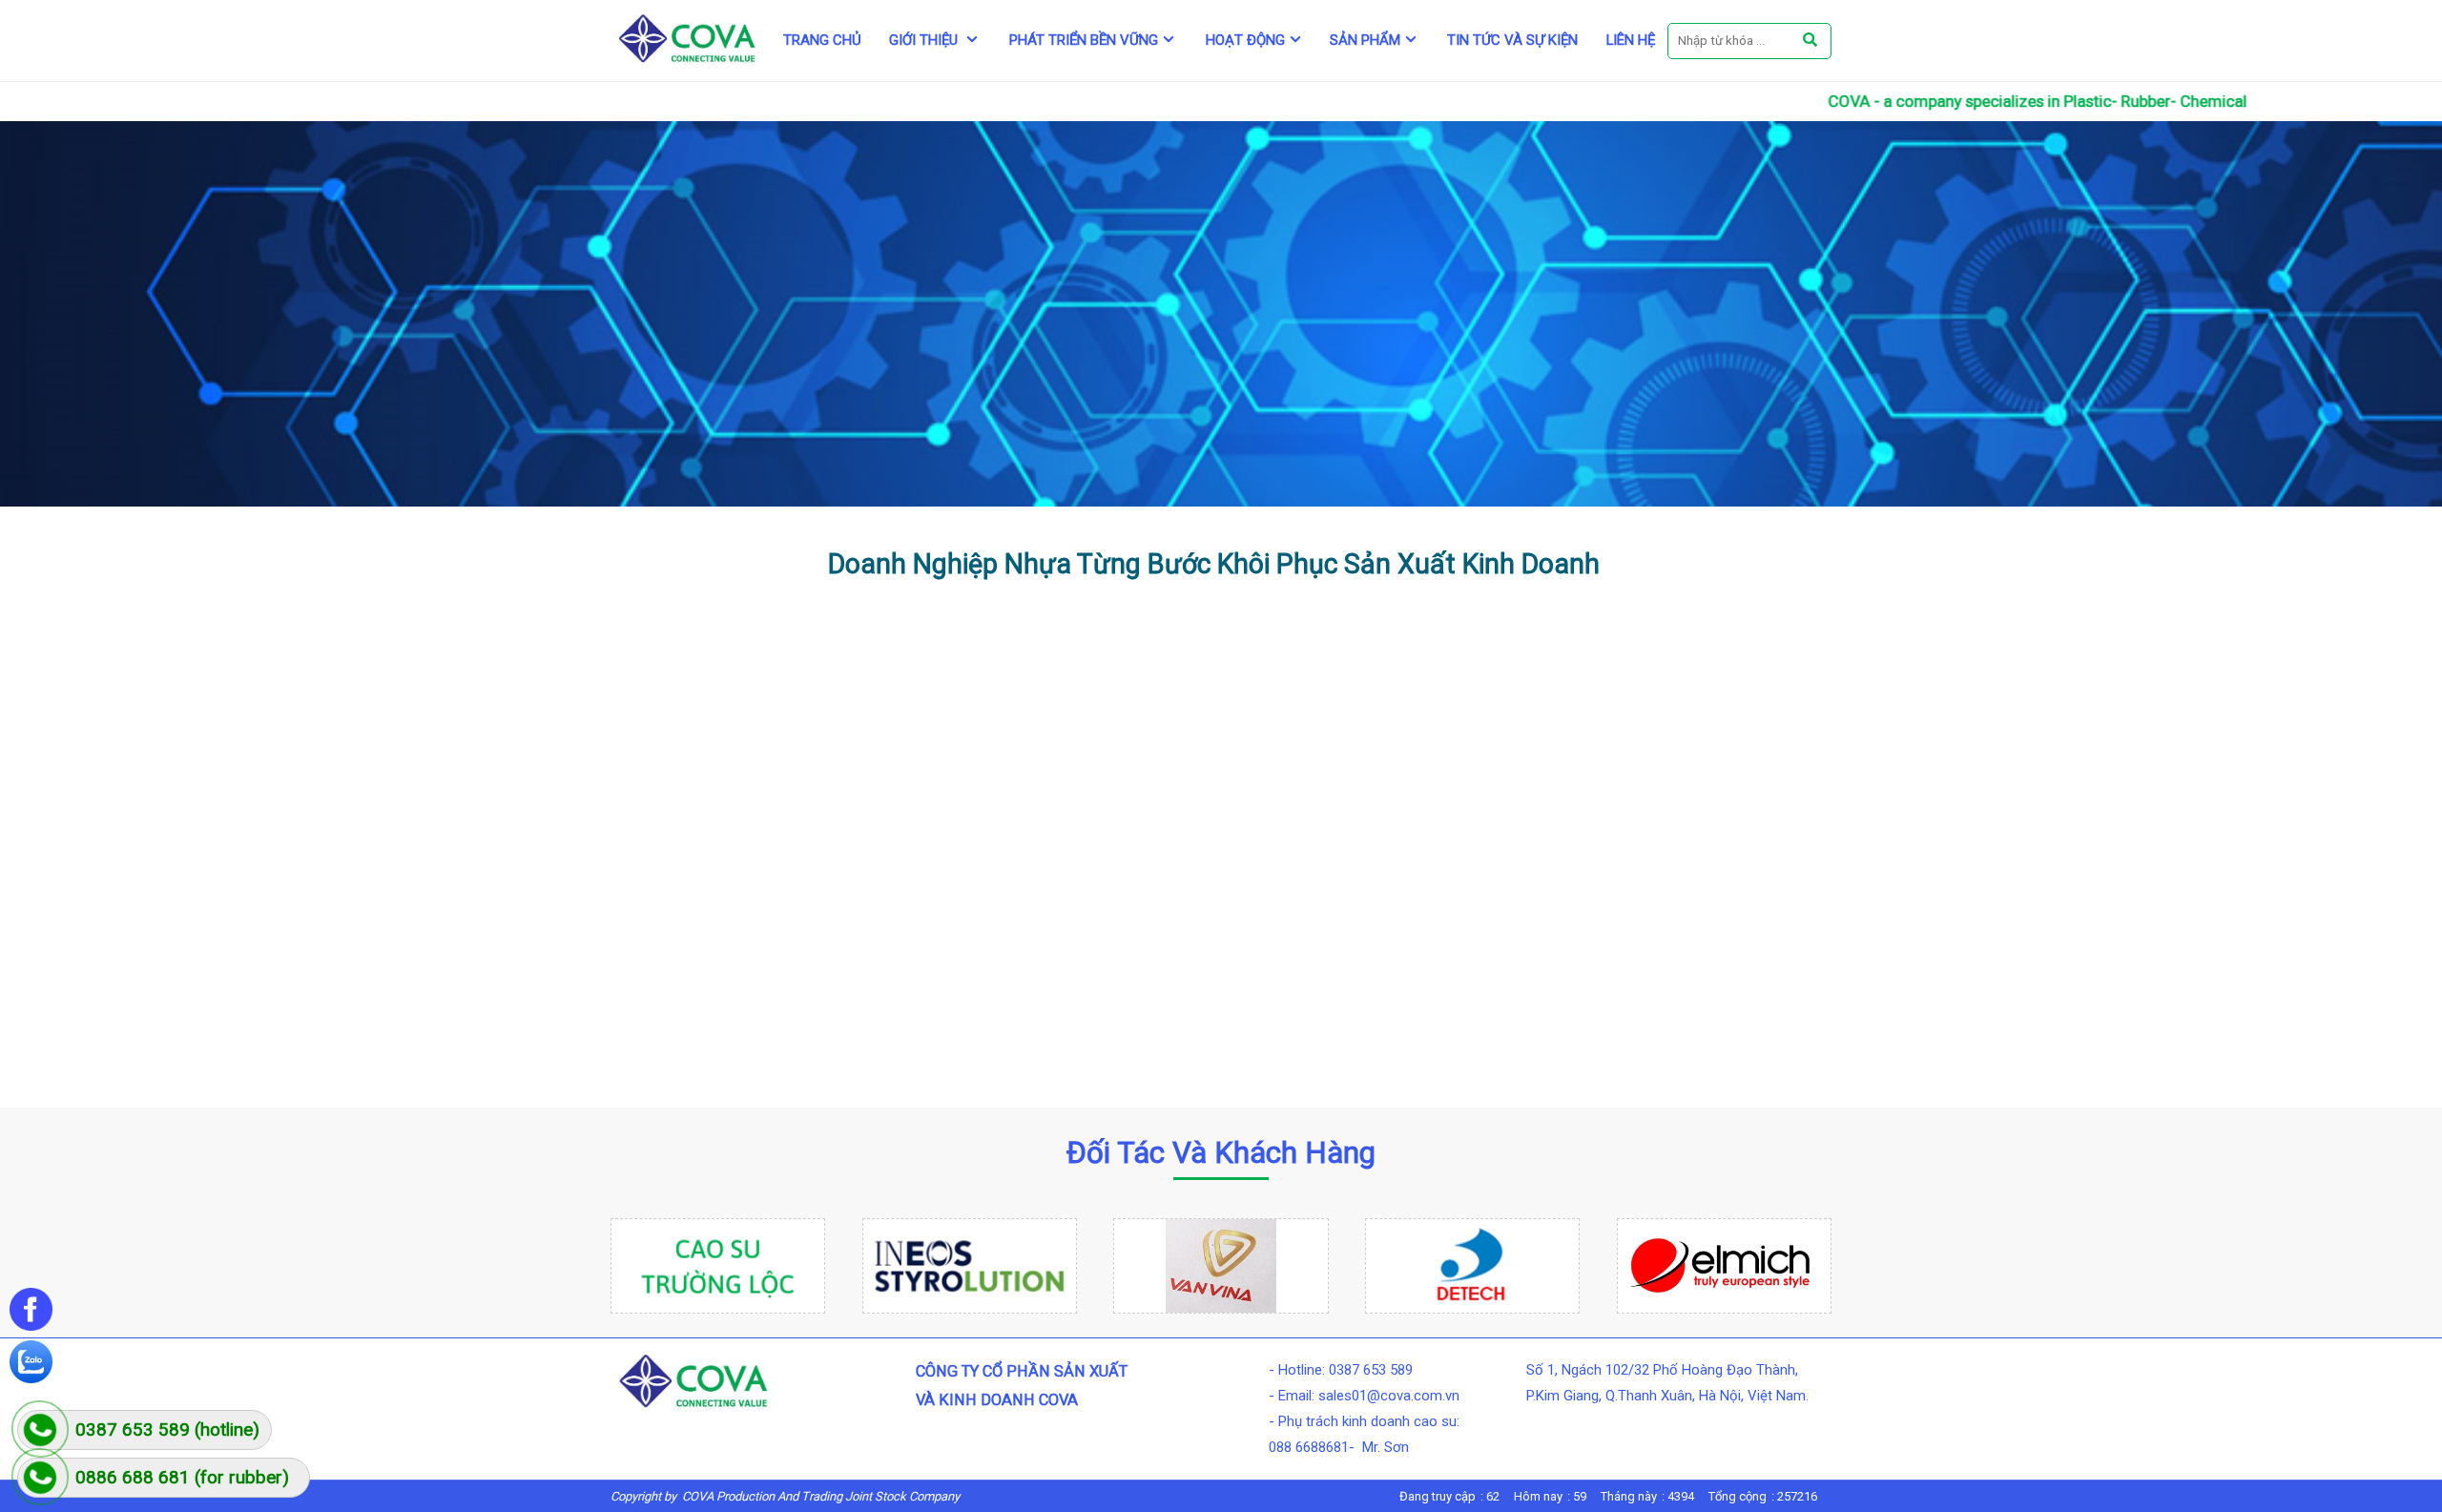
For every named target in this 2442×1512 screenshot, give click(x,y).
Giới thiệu (925, 40)
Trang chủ (822, 40)
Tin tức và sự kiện (1512, 40)
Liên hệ (1631, 40)
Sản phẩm (1365, 40)
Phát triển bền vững (1084, 40)
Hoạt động (1245, 40)
